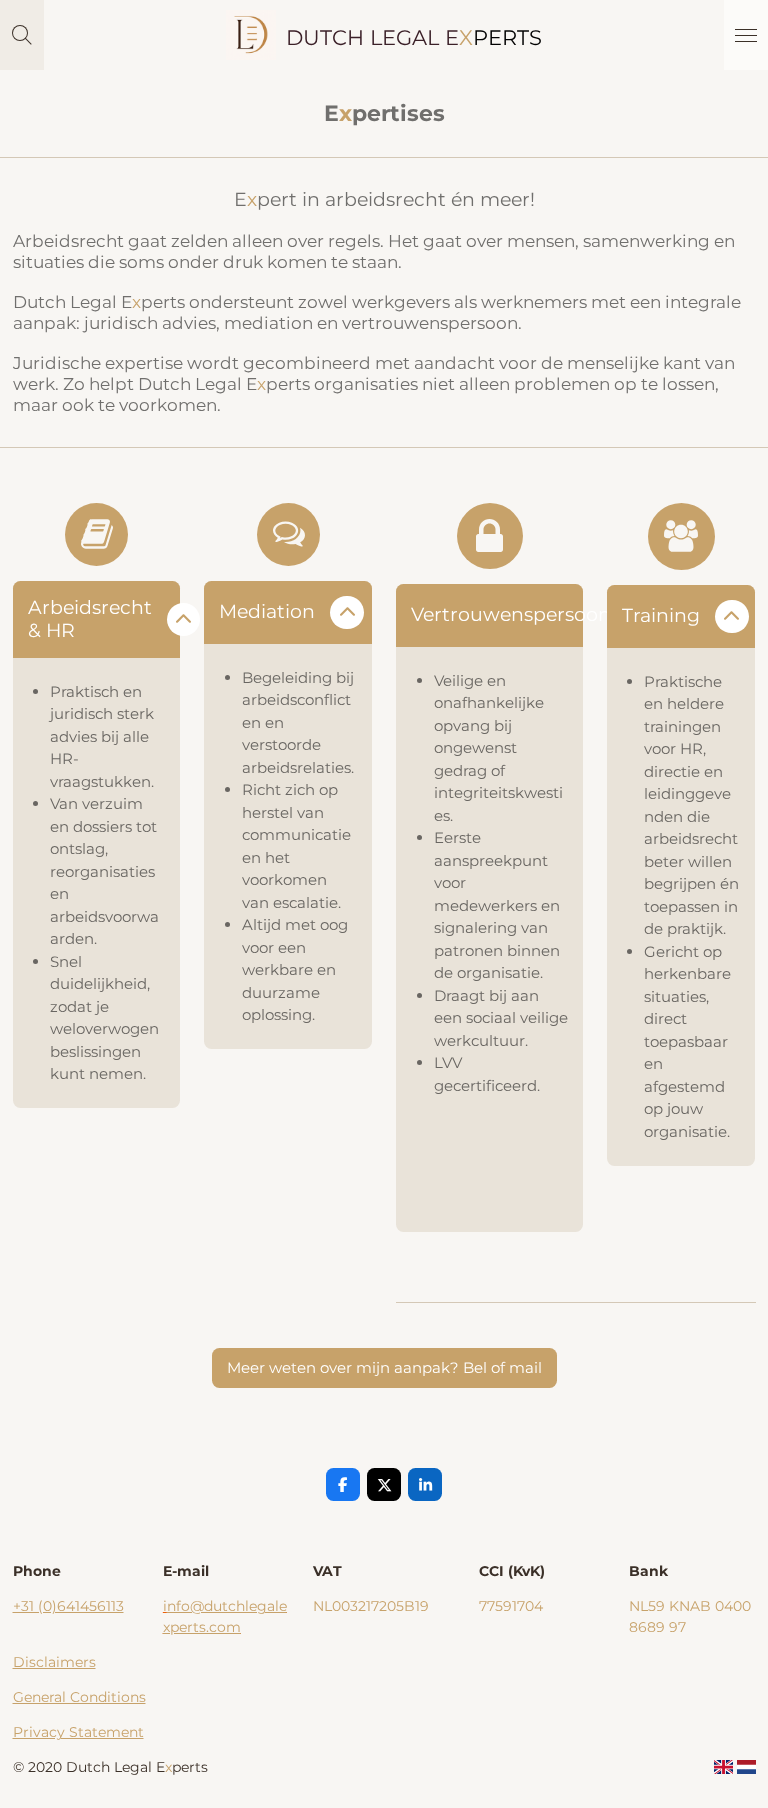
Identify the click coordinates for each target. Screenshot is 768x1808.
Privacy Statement (78, 1732)
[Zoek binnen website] (22, 35)
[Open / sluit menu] (746, 35)
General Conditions (79, 1697)
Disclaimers (54, 1662)
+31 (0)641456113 (68, 1606)
